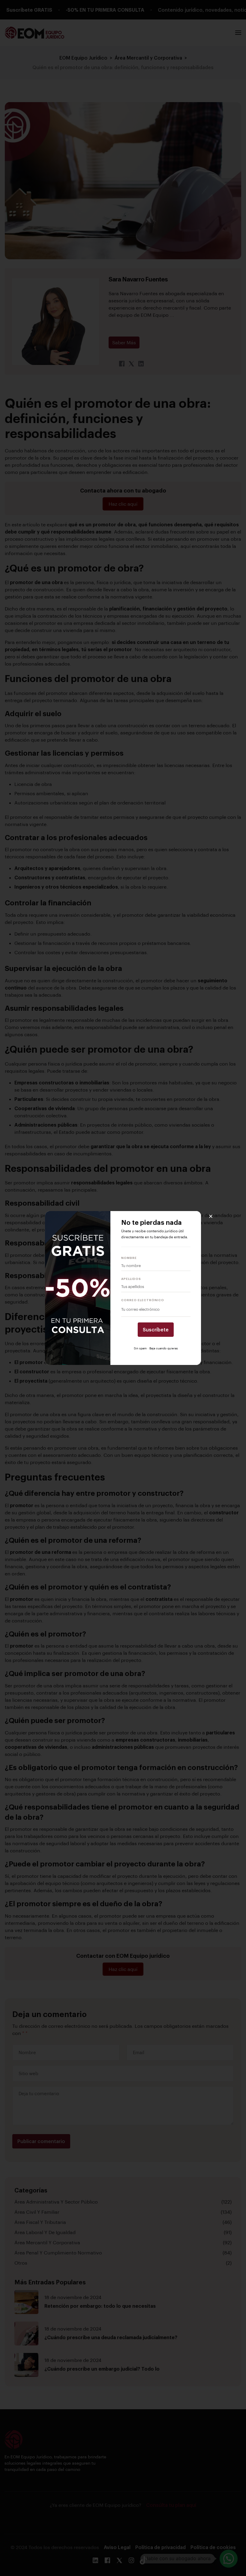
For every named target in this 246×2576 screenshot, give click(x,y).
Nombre (129, 1258)
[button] (211, 1216)
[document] (123, 1288)
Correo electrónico (143, 1300)
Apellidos (131, 1279)
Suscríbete (156, 1329)
